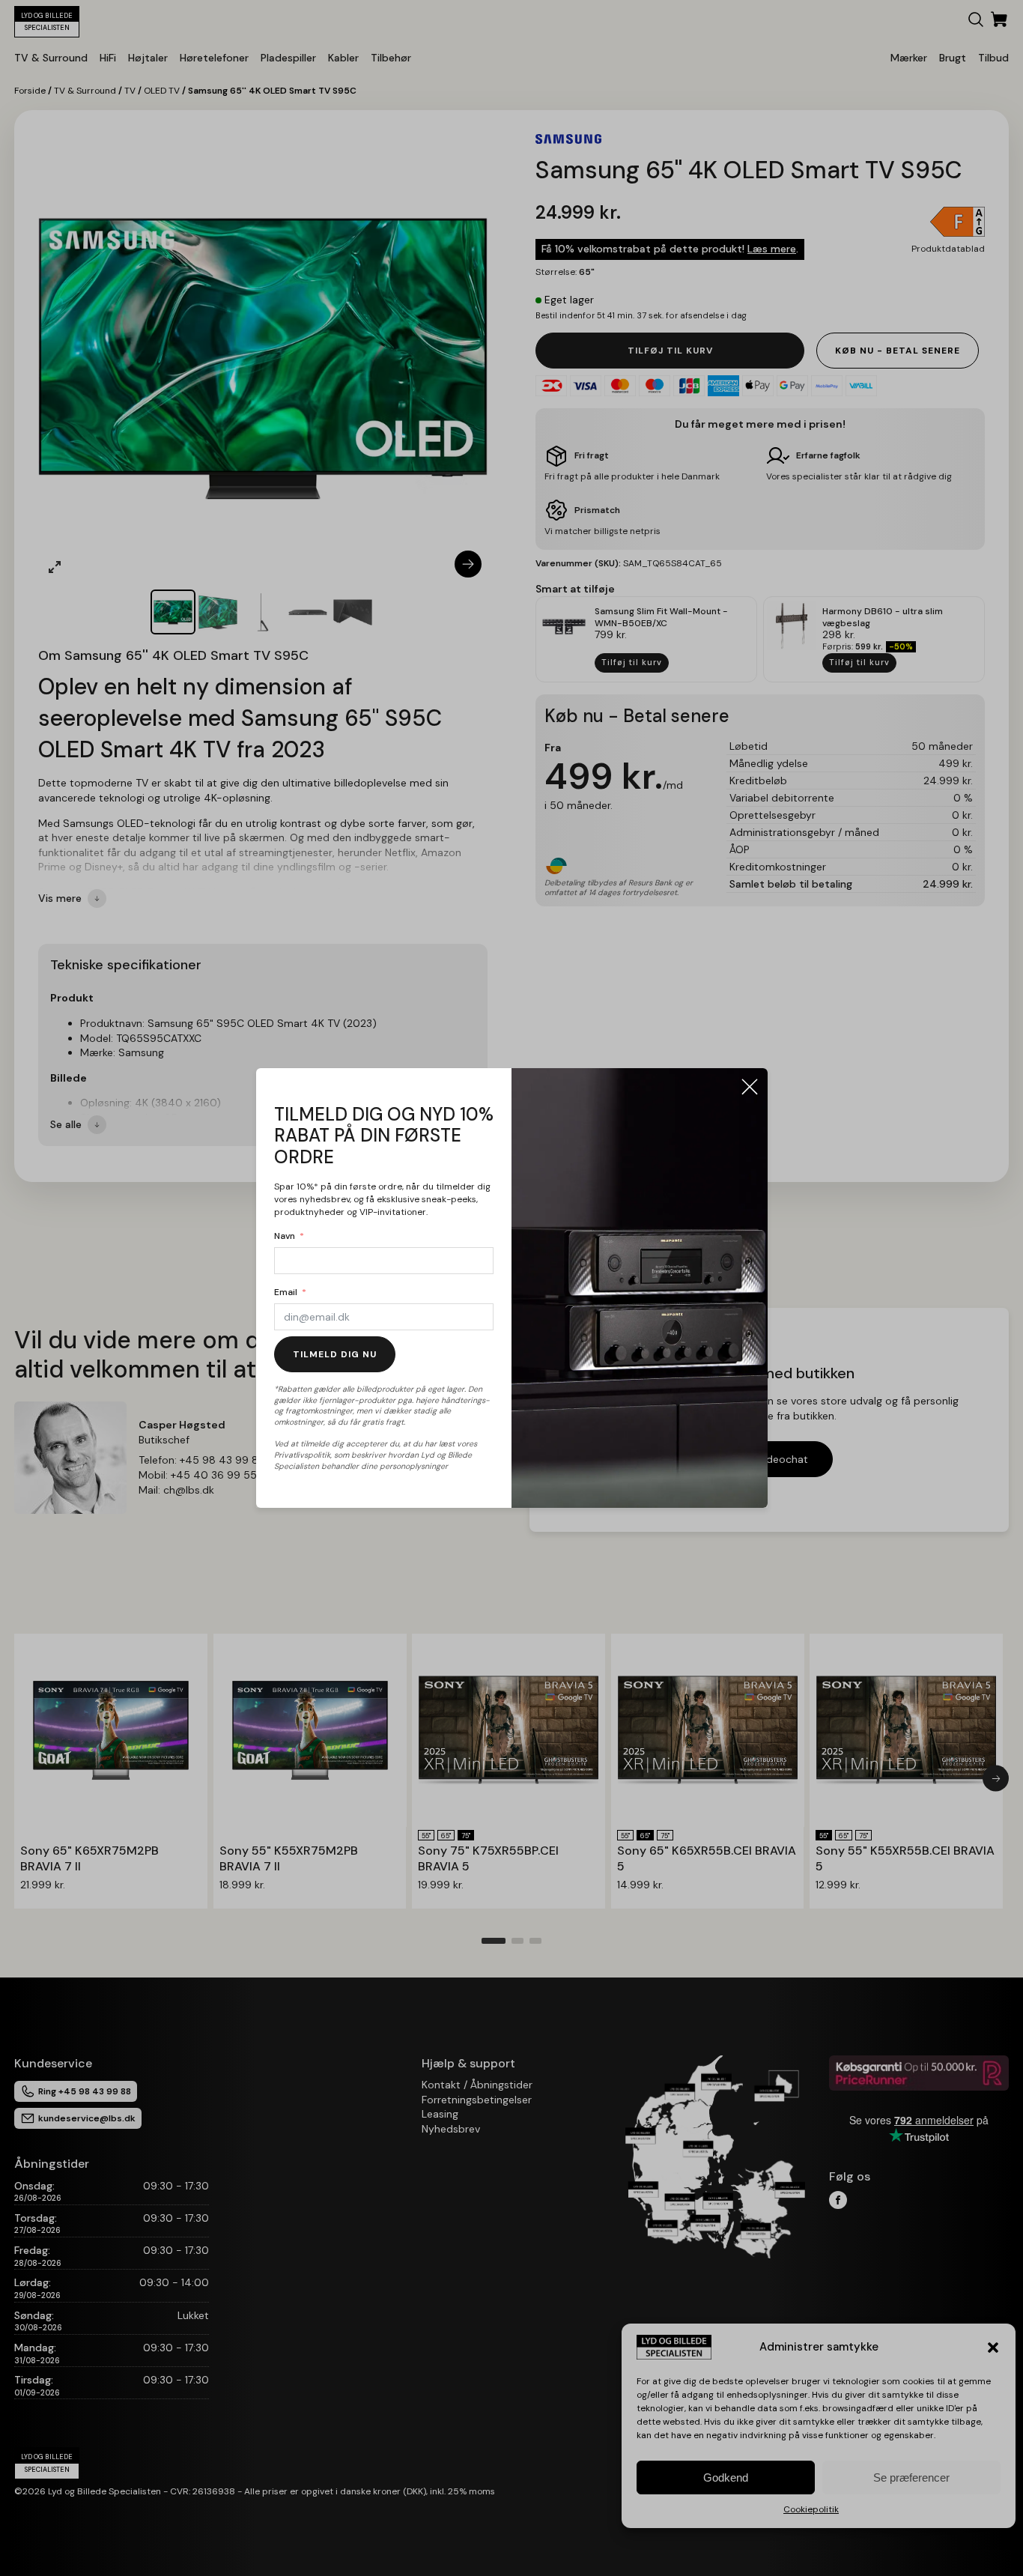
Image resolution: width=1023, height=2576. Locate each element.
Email (286, 1292)
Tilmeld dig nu (335, 1354)
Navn (285, 1236)
